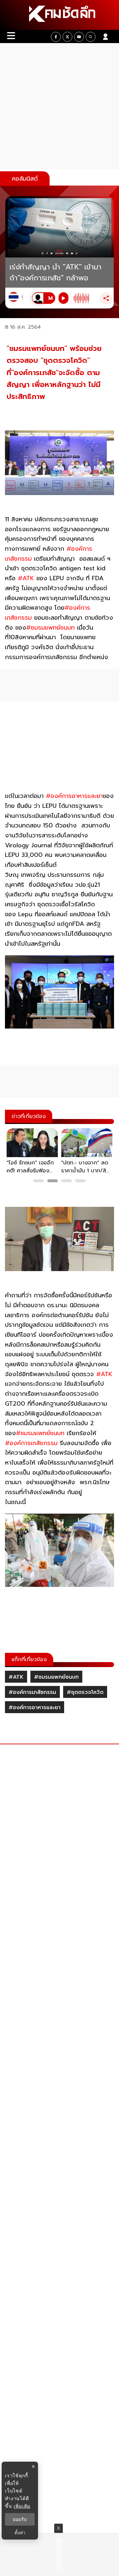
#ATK (16, 1677)
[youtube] (79, 37)
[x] (67, 37)
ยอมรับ (20, 2519)
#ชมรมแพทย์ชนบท (56, 1677)
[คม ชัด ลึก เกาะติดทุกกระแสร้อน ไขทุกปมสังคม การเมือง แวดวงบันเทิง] (59, 15)
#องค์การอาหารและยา (35, 1708)
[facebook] (56, 37)
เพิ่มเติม (22, 2506)
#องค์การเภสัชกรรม (32, 1692)
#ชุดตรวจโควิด (85, 1692)
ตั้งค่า (20, 2533)
